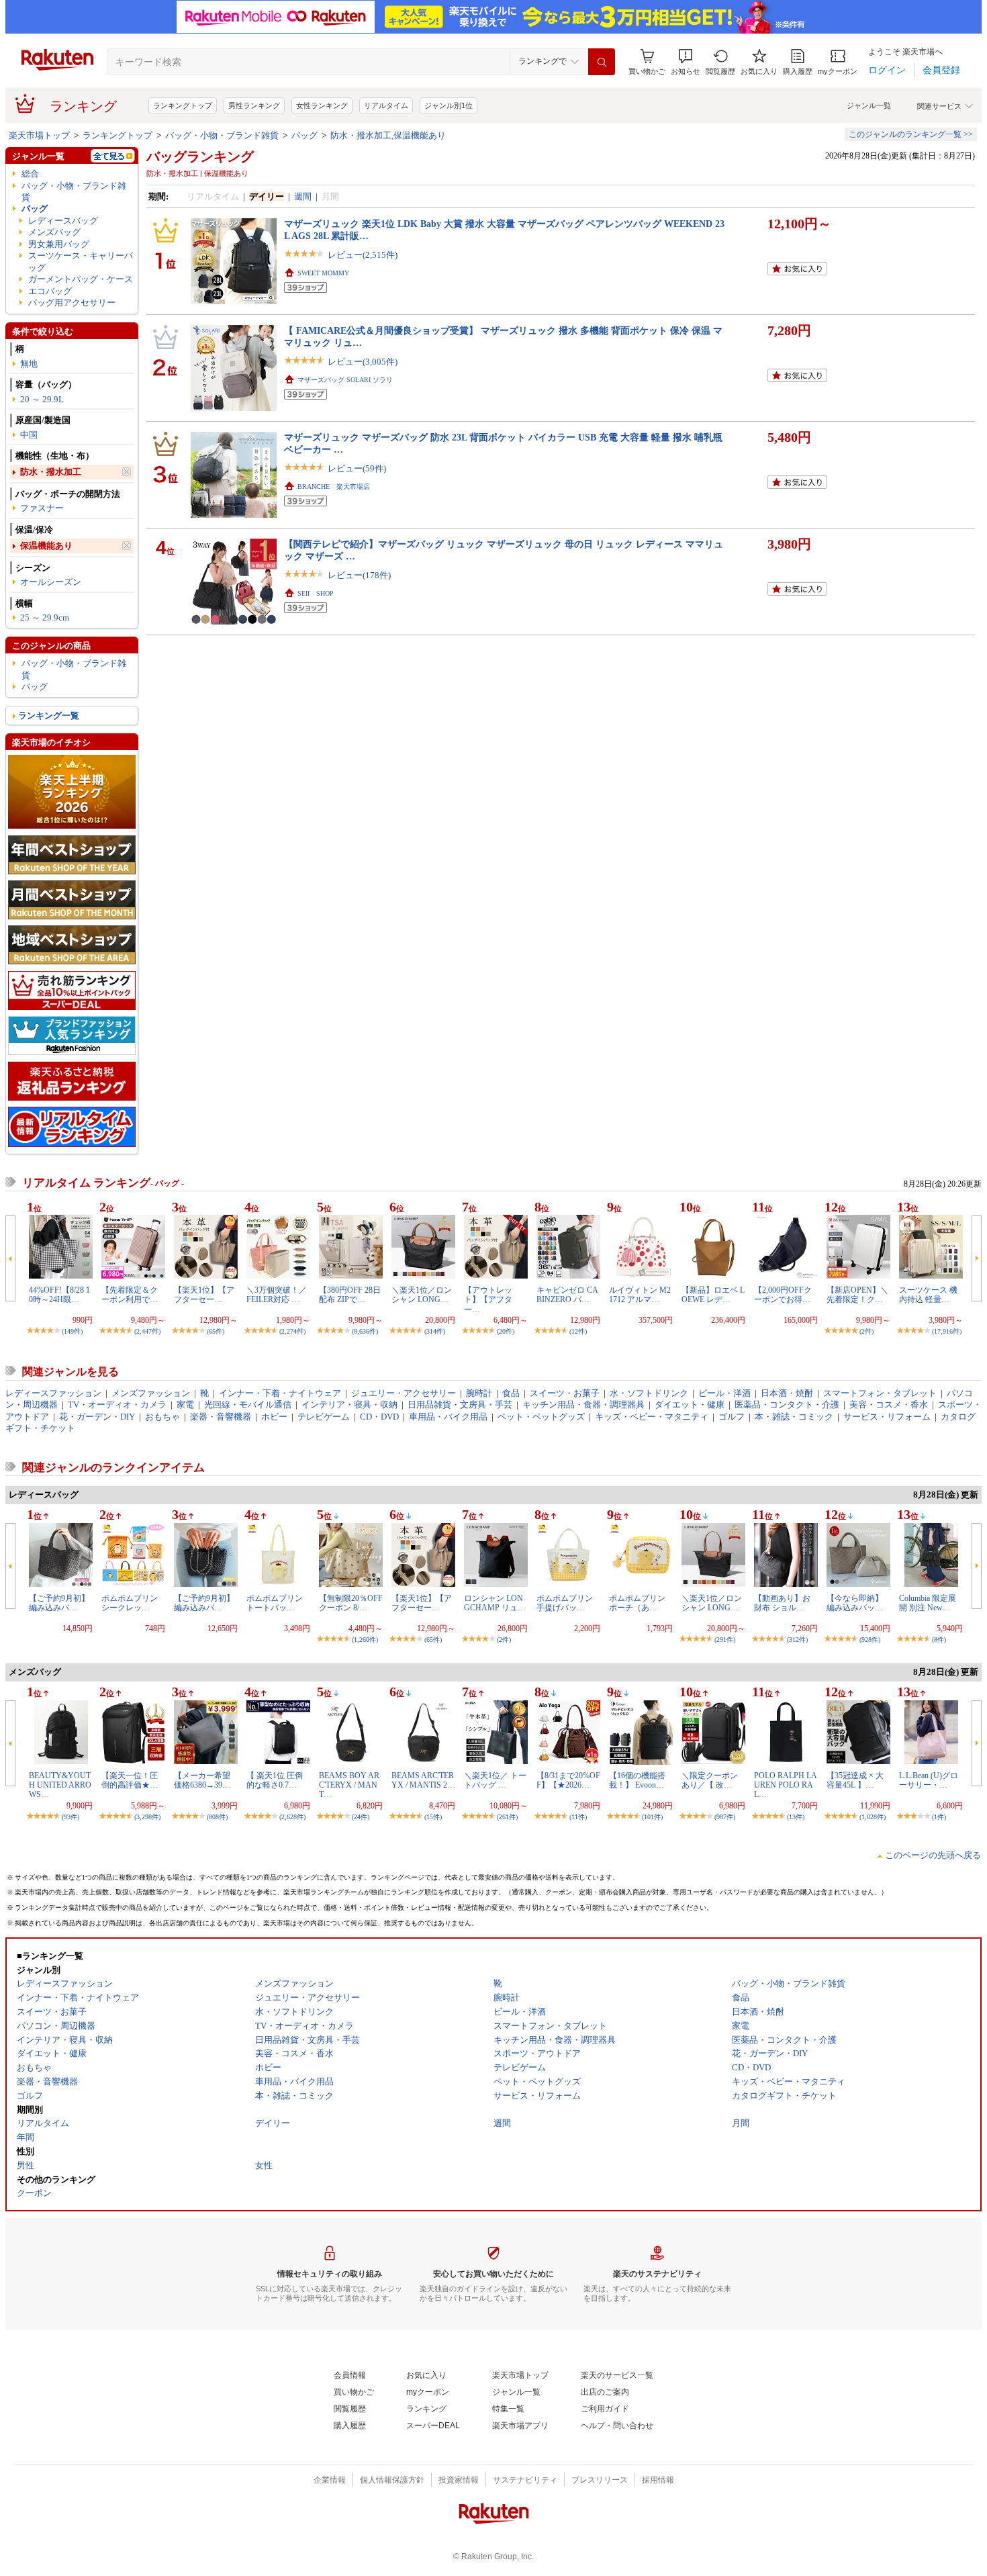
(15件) (433, 1817)
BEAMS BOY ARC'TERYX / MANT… (349, 1785)
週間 (303, 196)
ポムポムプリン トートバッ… (275, 1603)
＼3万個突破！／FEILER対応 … (277, 1295)
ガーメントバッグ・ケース (81, 279)
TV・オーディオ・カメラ (117, 1405)
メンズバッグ (54, 232)
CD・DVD (379, 1417)
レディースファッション (53, 1393)
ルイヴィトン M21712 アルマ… (640, 1295)
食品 (511, 1393)
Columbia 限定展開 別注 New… (928, 1603)
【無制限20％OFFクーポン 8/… (351, 1603)
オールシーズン (51, 582)
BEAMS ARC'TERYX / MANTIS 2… (423, 1780)
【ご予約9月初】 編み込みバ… (204, 1603)
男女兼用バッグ (59, 244)
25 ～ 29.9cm (45, 617)
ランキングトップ (183, 105)
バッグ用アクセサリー (72, 303)
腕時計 (479, 1393)
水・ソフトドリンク (649, 1393)
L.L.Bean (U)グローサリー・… (929, 1780)
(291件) (725, 1640)
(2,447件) (147, 1331)
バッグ (304, 135)
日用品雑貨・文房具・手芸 (460, 1405)
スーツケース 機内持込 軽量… (928, 1295)
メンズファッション (151, 1393)
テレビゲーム (324, 1417)
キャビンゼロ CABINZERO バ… (567, 1295)
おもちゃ (162, 1417)
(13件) (796, 1817)
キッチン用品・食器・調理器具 (583, 1405)
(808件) (217, 1817)
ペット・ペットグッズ (541, 1417)
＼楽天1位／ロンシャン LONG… (422, 1295)
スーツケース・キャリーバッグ (81, 261)
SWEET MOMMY (323, 273)
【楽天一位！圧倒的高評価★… (130, 1780)
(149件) (72, 1331)
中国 (29, 435)
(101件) (652, 1817)
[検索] (602, 62)
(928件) (870, 1640)
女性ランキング (322, 105)
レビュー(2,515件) (363, 255)
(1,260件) (365, 1640)
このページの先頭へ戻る (933, 1855)
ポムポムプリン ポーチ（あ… (637, 1603)
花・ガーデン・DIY (97, 1417)
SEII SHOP (316, 593)
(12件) (578, 1331)
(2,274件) (292, 1331)
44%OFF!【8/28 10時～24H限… (59, 1295)
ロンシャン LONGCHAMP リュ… (495, 1603)
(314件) (435, 1331)
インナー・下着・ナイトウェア (280, 1393)
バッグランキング (200, 156)
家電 (185, 1405)
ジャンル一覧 (869, 105)
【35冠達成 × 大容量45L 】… (855, 1780)
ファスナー (42, 508)
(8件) (939, 1640)
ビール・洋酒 (724, 1393)
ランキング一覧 (49, 716)
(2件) (866, 1331)
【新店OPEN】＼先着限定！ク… (857, 1295)
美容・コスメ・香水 (889, 1405)
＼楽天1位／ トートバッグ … (495, 1780)
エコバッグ (50, 291)
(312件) (797, 1640)
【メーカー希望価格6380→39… (202, 1780)
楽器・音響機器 (221, 1417)
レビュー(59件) (357, 468)
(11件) (578, 1817)
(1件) (939, 1817)
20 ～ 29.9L (42, 399)
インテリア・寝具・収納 (349, 1405)
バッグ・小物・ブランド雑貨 (222, 135)
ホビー (274, 1417)
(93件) (70, 1817)
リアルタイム (386, 105)
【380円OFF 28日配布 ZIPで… (350, 1295)
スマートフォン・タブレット (880, 1393)
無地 (29, 364)
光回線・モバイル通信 (248, 1405)
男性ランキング (254, 105)
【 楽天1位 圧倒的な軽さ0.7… (275, 1780)
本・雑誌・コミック (794, 1417)
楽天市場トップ (39, 135)
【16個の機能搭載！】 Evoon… (637, 1780)
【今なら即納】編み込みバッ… (855, 1603)
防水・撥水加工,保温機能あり (388, 135)
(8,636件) (365, 1331)
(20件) (506, 1331)
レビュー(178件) (359, 575)
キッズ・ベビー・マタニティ (652, 1417)
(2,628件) (292, 1817)
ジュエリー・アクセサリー (404, 1393)
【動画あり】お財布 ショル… (782, 1603)
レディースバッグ (63, 221)
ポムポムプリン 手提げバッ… (565, 1603)
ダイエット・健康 (690, 1405)
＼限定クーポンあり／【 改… (710, 1780)
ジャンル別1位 (449, 105)
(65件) (216, 1331)
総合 (30, 174)
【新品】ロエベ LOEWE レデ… (713, 1295)
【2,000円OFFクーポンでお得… (783, 1295)
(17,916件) (947, 1331)
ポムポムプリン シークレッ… (130, 1603)
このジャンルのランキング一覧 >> (911, 134)
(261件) (507, 1817)
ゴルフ (732, 1417)
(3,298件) (147, 1817)
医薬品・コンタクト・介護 (787, 1405)
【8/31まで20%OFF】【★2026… (568, 1780)
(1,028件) (873, 1817)
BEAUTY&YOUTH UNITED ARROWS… (60, 1785)
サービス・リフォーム (887, 1417)
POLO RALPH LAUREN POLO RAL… (786, 1785)
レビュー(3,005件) (363, 362)
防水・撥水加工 (51, 472)
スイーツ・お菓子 (565, 1393)
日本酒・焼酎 (787, 1393)
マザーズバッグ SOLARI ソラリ (345, 380)
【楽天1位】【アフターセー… (204, 1295)
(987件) (725, 1817)
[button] (686, 62)
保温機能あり (46, 546)
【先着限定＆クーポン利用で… (130, 1295)
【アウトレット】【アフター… (488, 1300)
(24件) (361, 1817)
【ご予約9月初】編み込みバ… (59, 1603)
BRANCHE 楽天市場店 (334, 487)
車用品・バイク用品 (448, 1417)
